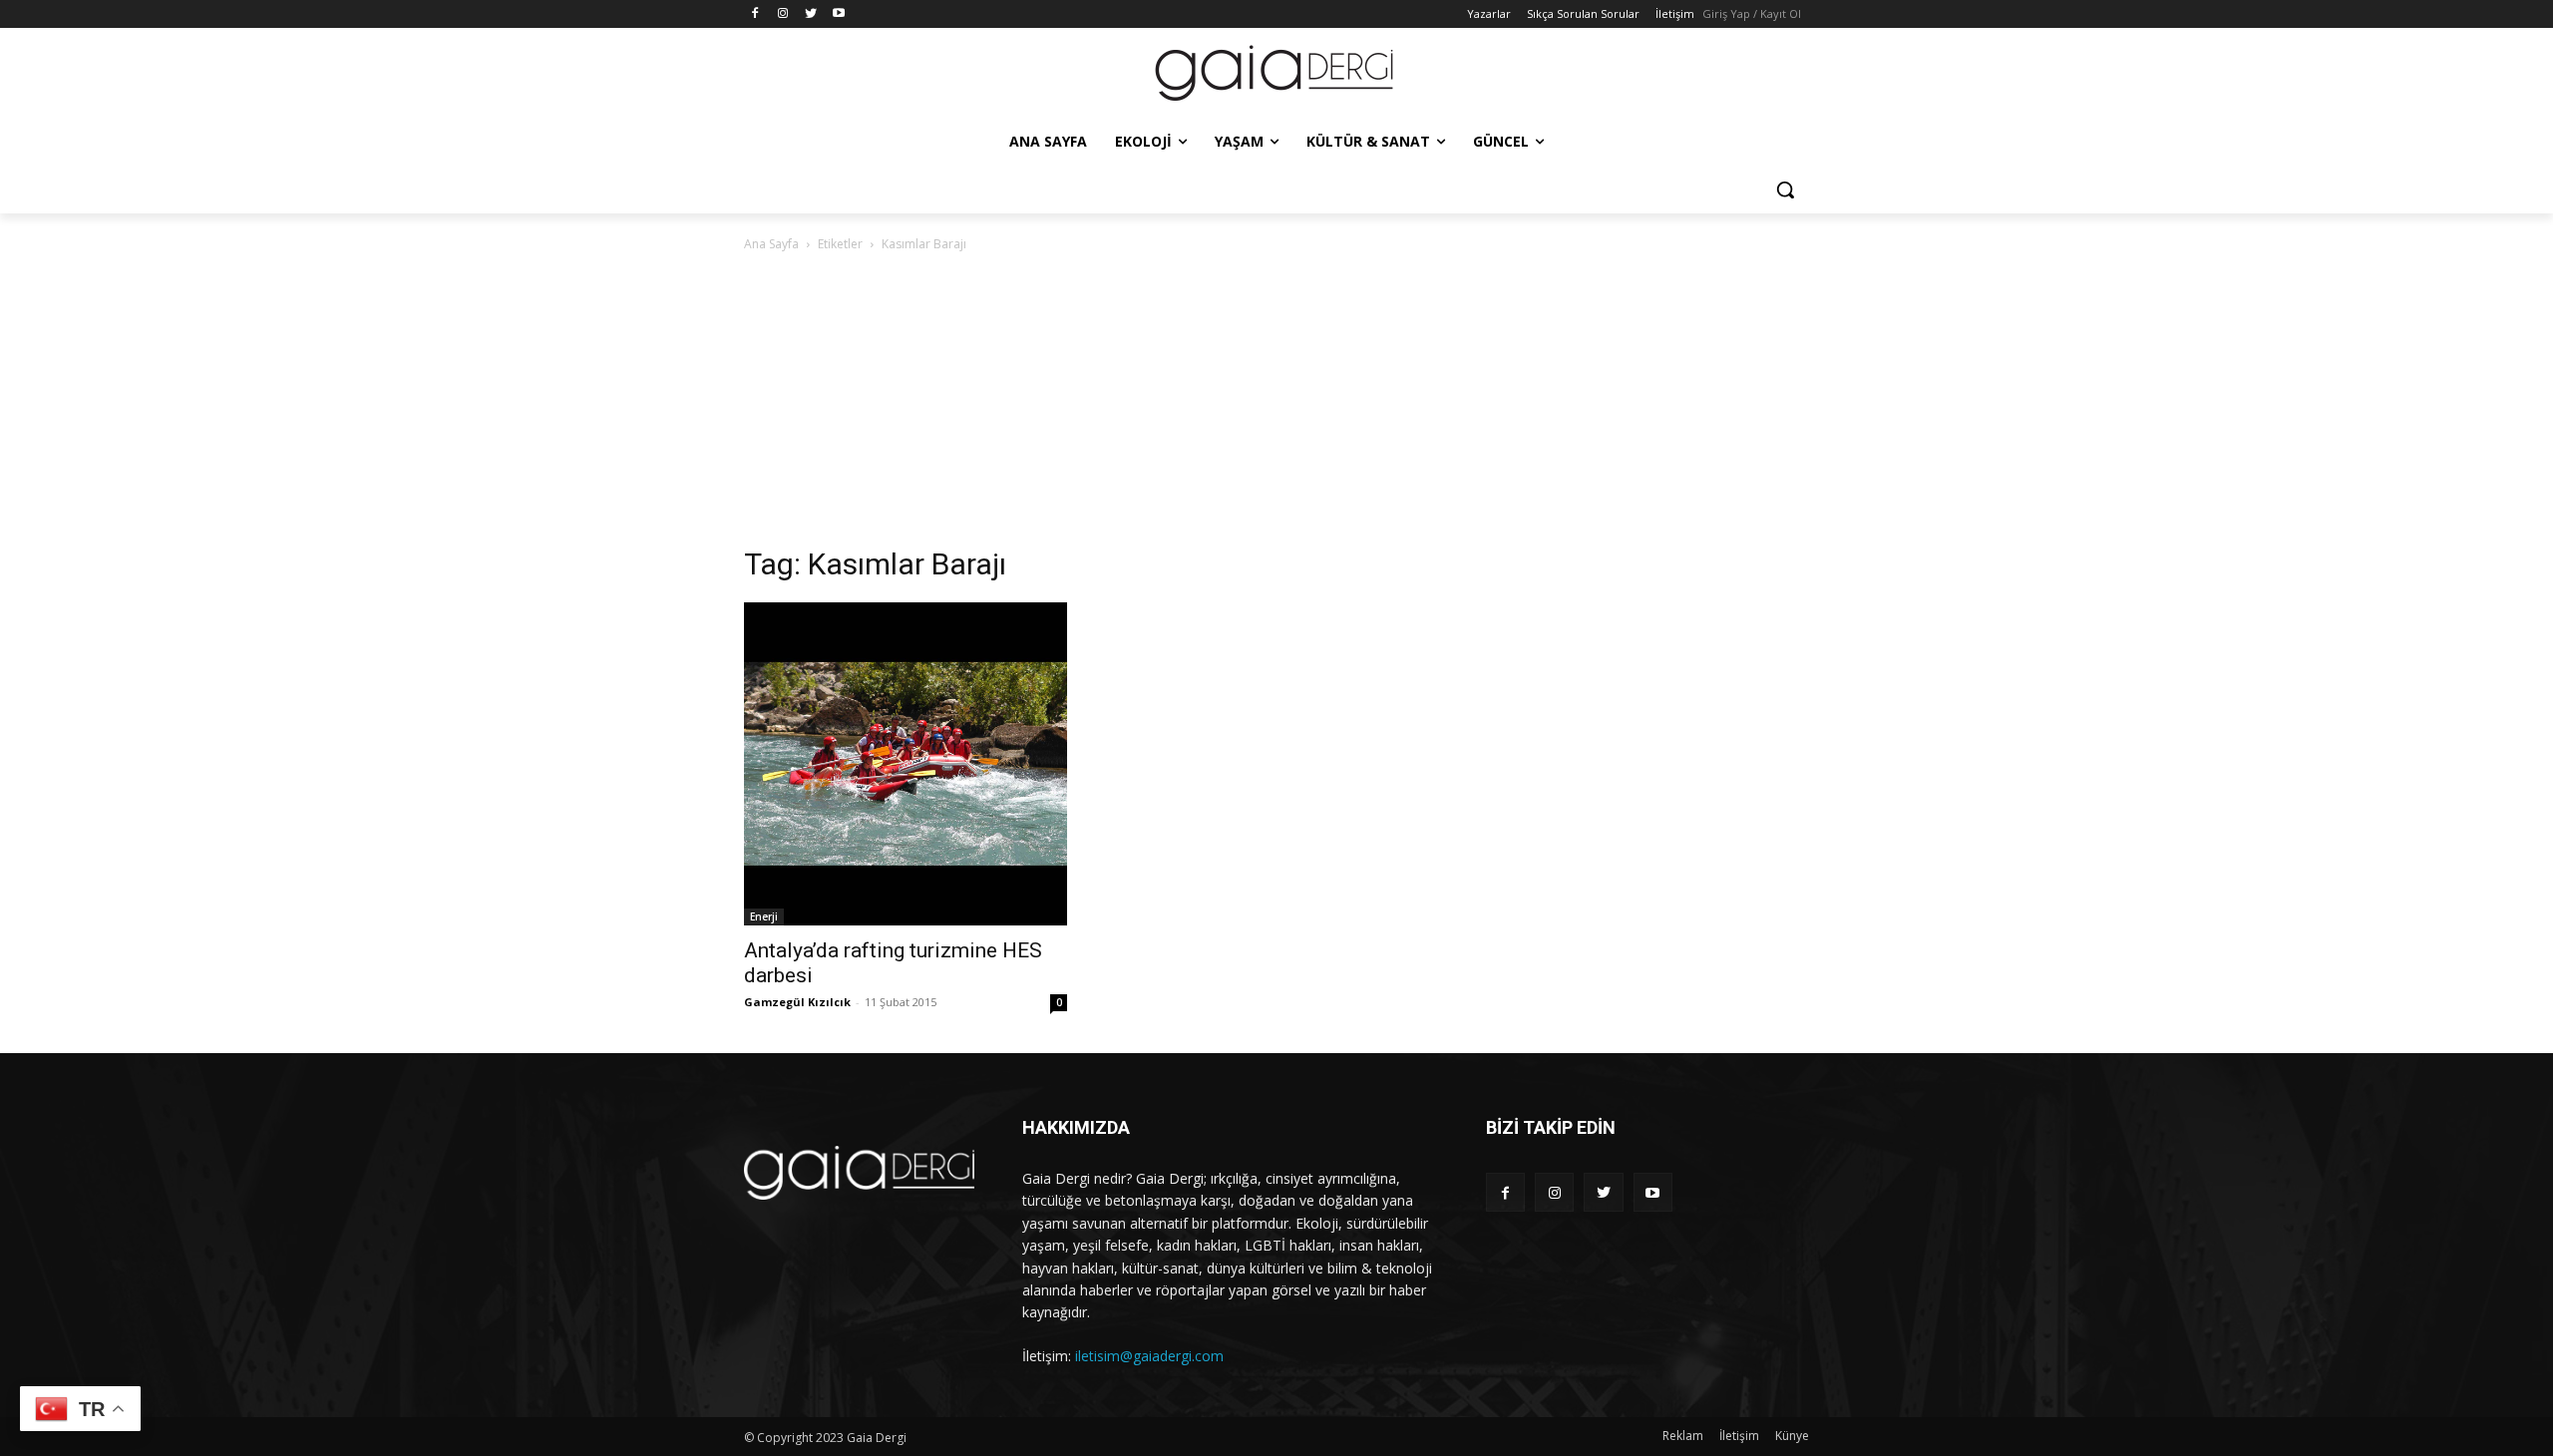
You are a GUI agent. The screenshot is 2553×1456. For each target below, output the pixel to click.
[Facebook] (755, 14)
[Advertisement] (1276, 405)
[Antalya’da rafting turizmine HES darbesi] (906, 764)
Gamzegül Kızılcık (797, 1002)
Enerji (764, 916)
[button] (1785, 189)
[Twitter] (811, 14)
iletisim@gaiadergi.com (1149, 1356)
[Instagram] (783, 14)
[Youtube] (838, 14)
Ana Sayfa (771, 244)
